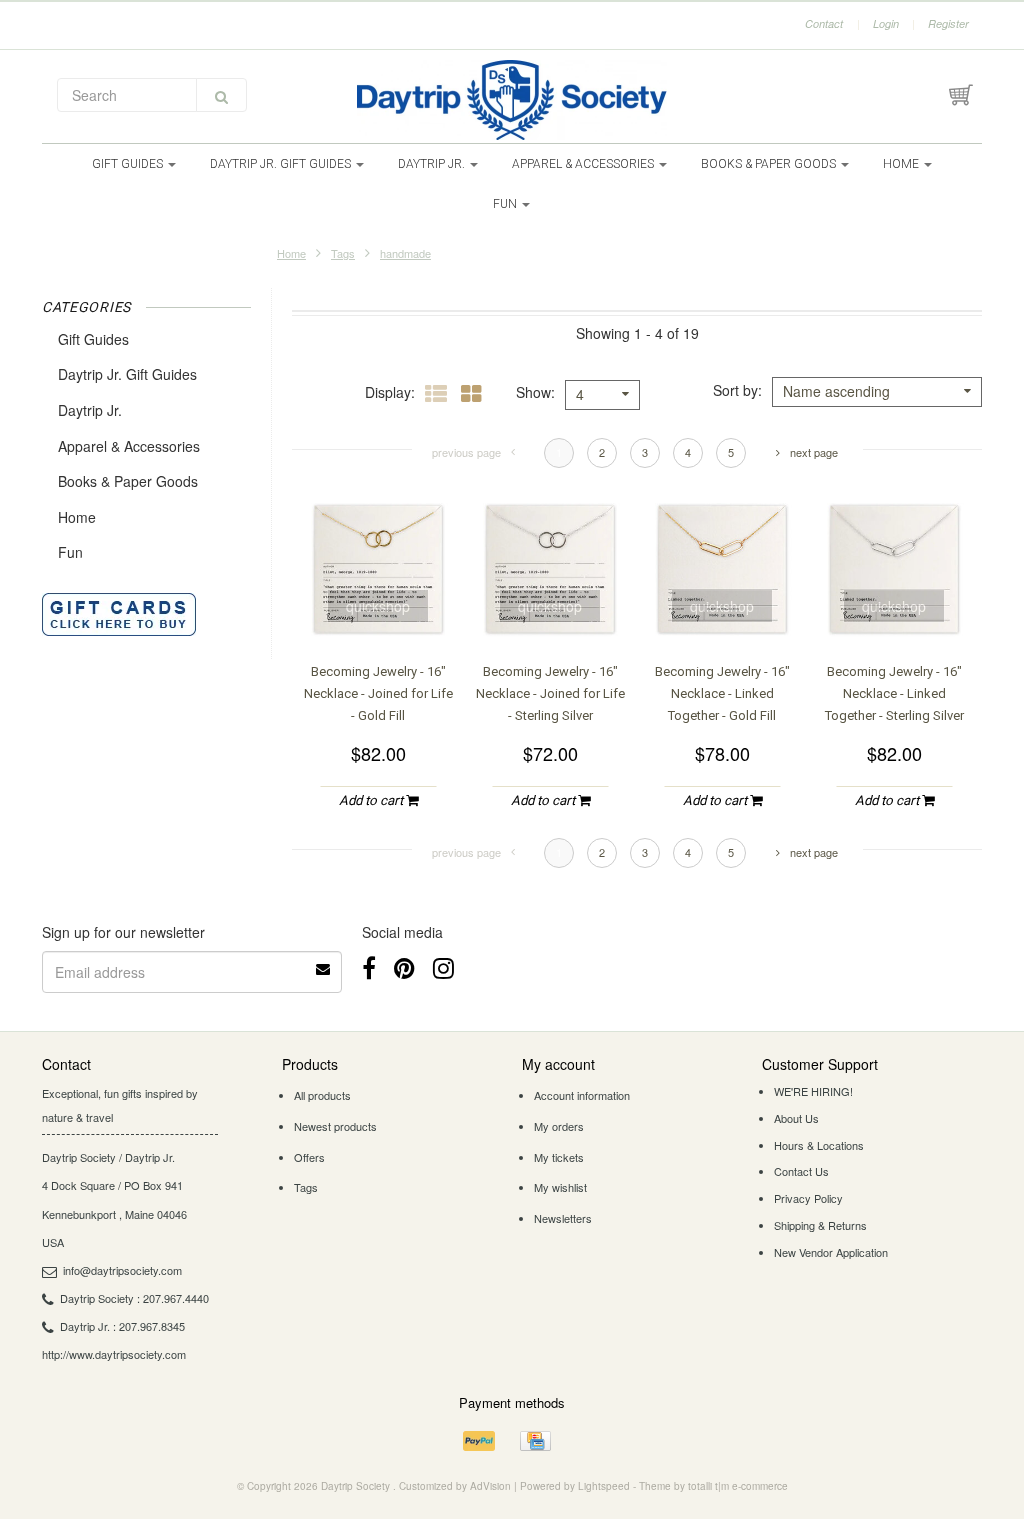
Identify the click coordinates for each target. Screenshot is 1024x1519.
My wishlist (560, 1187)
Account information (582, 1095)
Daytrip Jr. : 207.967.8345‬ (122, 1326)
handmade (405, 253)
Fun (506, 204)
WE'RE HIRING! (813, 1091)
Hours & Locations (819, 1145)
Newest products (335, 1126)
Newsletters (563, 1218)
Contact (824, 23)
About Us (796, 1118)
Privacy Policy (808, 1198)
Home (902, 164)
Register (948, 23)
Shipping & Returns (820, 1225)
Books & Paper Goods (770, 164)
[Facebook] (369, 966)
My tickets (559, 1157)
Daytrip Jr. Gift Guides (282, 164)
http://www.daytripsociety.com (114, 1354)
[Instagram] (443, 966)
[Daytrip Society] (512, 100)
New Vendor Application (831, 1252)
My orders (559, 1126)
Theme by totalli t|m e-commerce (713, 1486)
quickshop (378, 606)
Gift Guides (129, 164)
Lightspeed (604, 1486)
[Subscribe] (324, 962)
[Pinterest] (404, 966)
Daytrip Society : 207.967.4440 (134, 1298)
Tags (343, 253)
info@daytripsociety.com (122, 1270)
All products (322, 1095)
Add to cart (372, 800)
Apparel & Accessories (584, 164)
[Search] (221, 95)
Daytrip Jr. (433, 164)
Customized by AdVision (455, 1486)
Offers (309, 1157)
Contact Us (801, 1171)
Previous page (466, 452)
